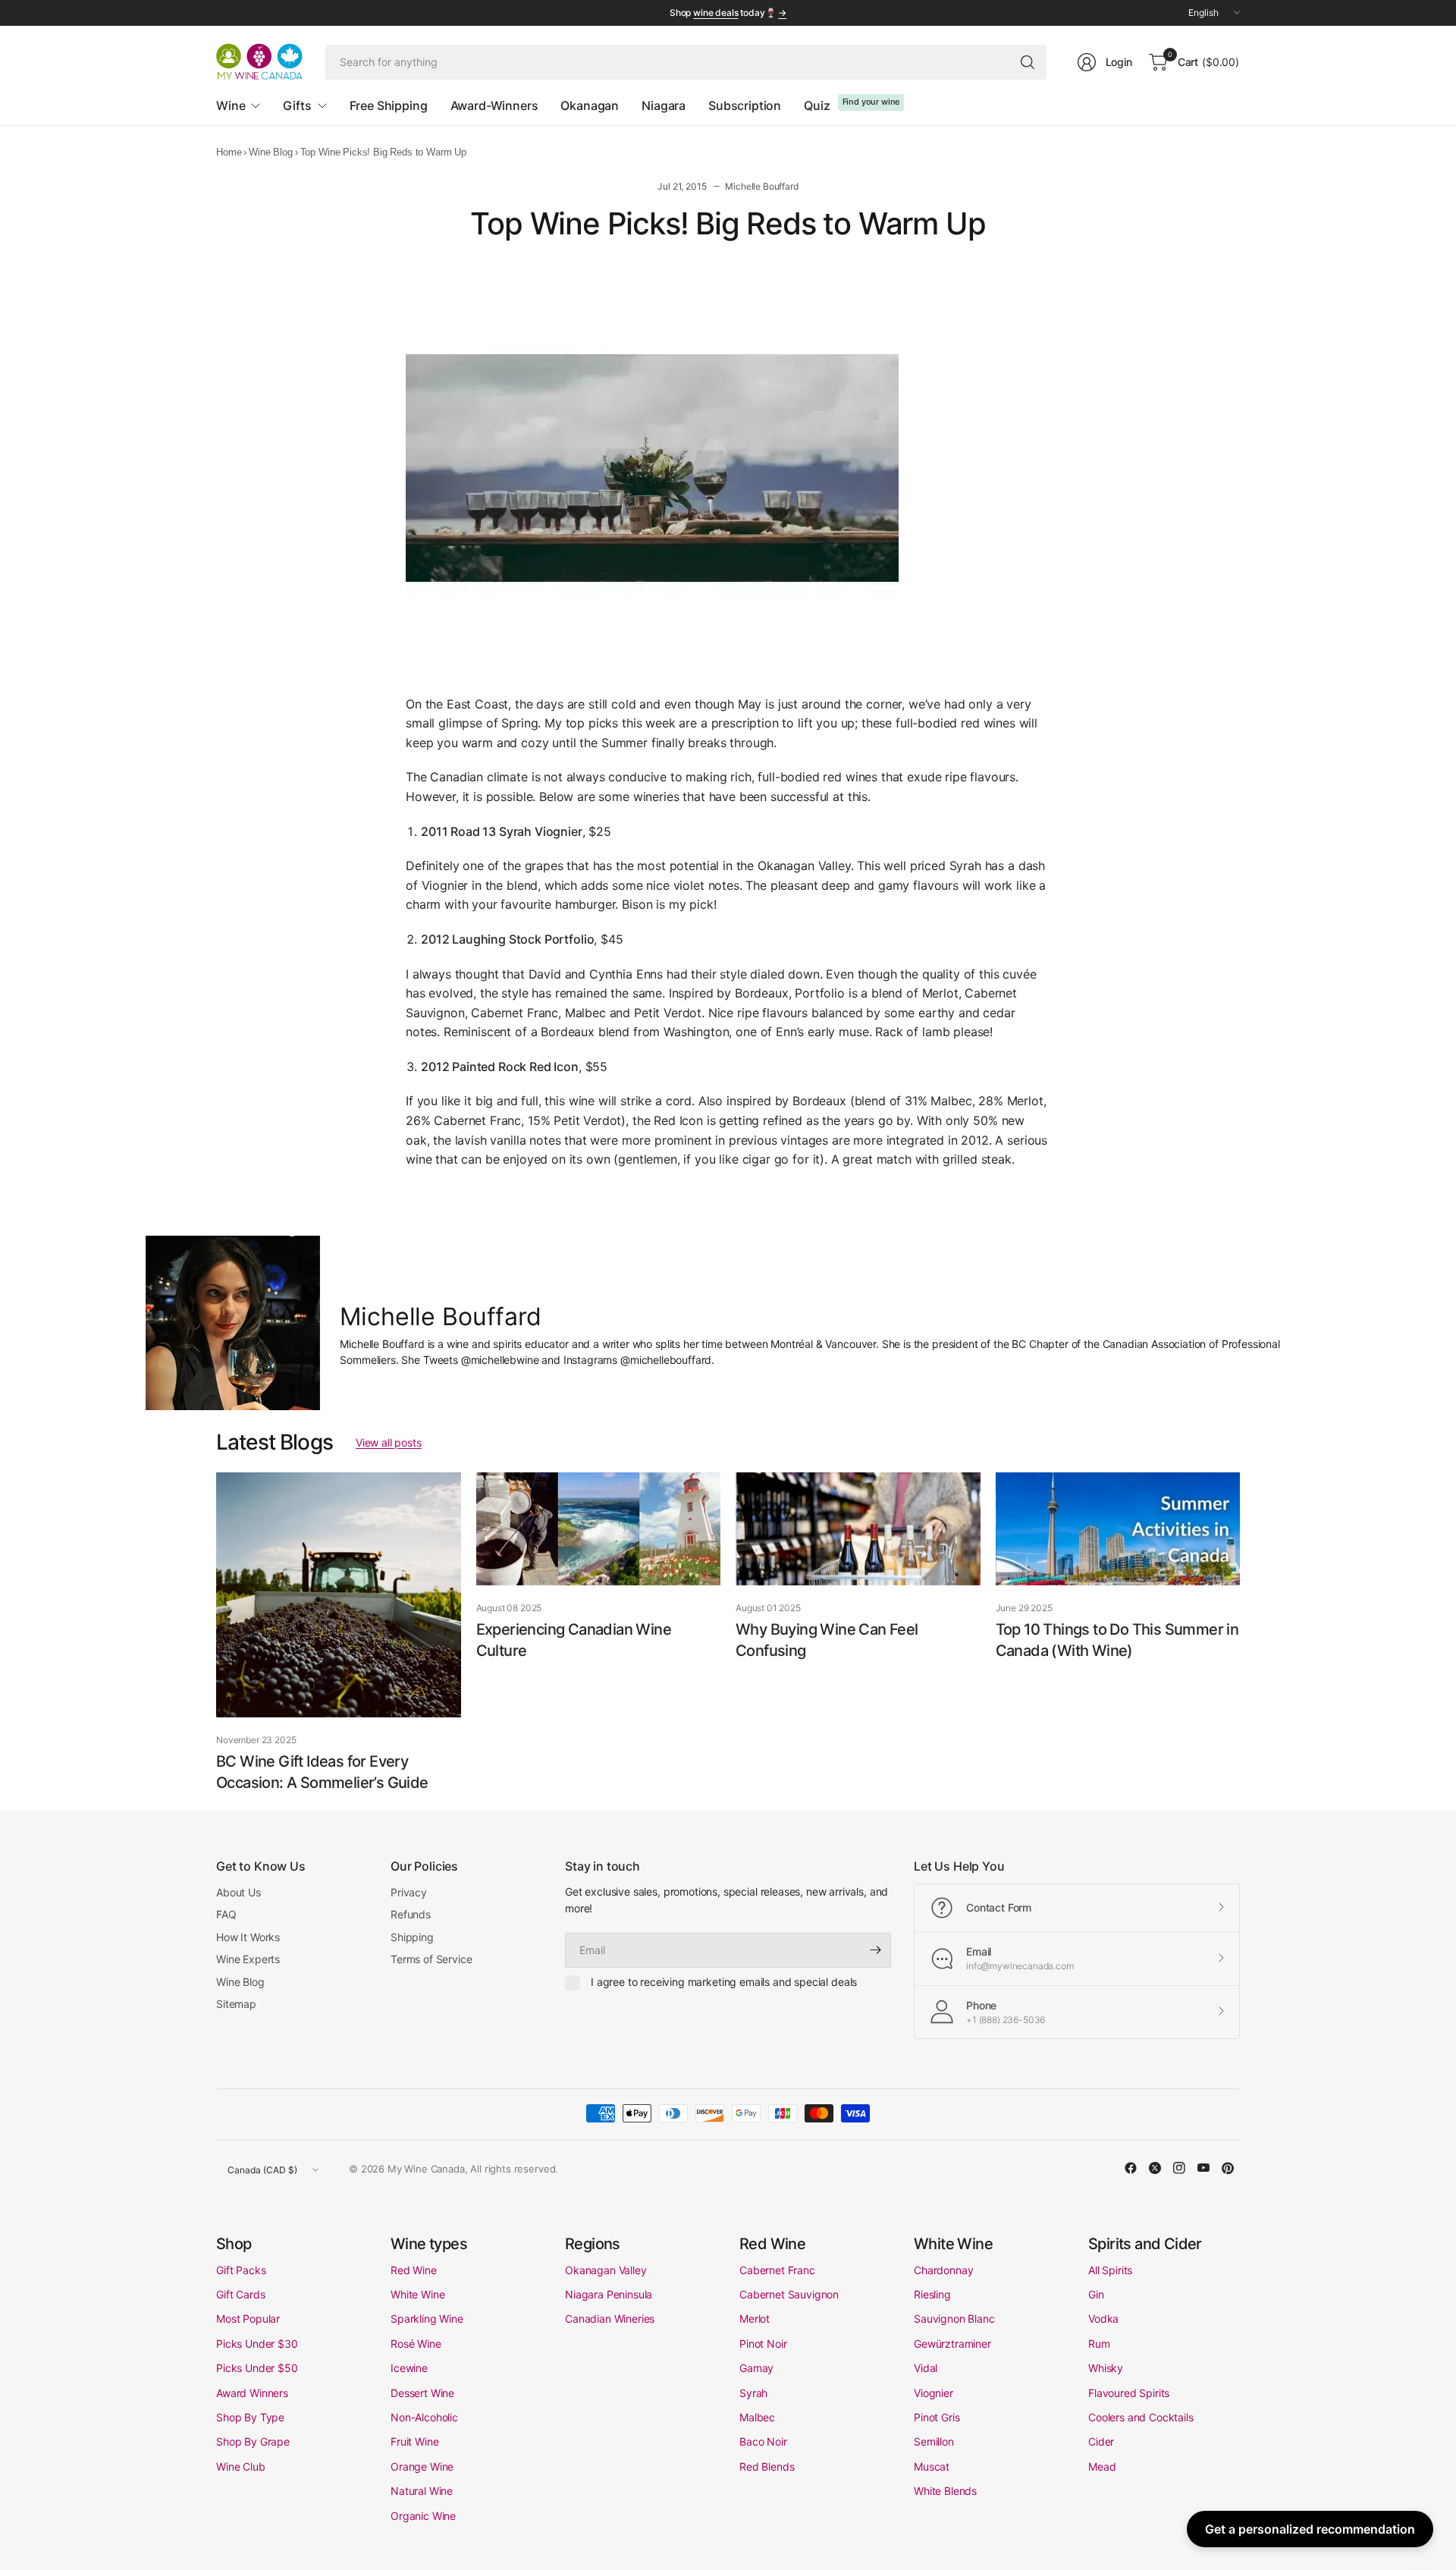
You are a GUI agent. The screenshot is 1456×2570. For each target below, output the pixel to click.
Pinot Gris (937, 2417)
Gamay (756, 2368)
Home (229, 152)
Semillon (934, 2441)
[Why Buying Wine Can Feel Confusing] (858, 1529)
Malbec (757, 2417)
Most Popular (248, 2319)
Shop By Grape (253, 2441)
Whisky (1106, 2368)
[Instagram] (1179, 2168)
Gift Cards (240, 2294)
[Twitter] (1155, 2168)
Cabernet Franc (777, 2270)
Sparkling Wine (427, 2319)
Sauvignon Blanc (954, 2319)
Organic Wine (423, 2516)
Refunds (411, 1914)
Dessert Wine (422, 2393)
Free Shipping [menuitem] (389, 105)
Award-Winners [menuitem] (494, 105)
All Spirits (1110, 2270)
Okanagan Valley (606, 2270)
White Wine (417, 2294)
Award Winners (252, 2393)
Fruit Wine (414, 2441)
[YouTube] (1203, 2168)
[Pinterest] (1228, 2168)
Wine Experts (248, 1959)
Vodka (1103, 2319)
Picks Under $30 (257, 2344)
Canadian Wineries (610, 2319)
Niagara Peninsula (609, 2294)
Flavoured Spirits (1129, 2393)
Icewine (409, 2368)
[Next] (1240, 1635)
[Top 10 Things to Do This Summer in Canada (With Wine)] (1118, 1529)
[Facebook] (1131, 2168)
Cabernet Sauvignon (789, 2294)
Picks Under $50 (257, 2368)
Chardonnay (943, 2270)
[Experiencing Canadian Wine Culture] (599, 1529)
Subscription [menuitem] (745, 105)
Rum (1099, 2344)
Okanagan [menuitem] (590, 105)
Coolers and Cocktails (1141, 2417)
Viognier (934, 2393)
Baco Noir (763, 2441)
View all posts (389, 1442)
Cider (1101, 2441)
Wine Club (241, 2466)
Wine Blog (271, 152)
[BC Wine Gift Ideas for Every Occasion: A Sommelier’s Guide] (339, 1595)
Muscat (932, 2466)
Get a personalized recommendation (1310, 2529)
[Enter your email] (876, 1950)
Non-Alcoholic (424, 2417)
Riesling (932, 2294)
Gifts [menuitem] (297, 105)
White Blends (945, 2491)
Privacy (409, 1892)
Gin (1096, 2294)
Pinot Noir (763, 2344)
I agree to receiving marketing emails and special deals (724, 1982)
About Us (238, 1892)
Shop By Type (250, 2417)
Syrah (753, 2393)
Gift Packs (241, 2270)
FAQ (226, 1914)
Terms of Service (431, 1959)
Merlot (755, 2319)
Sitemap (236, 2004)
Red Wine (414, 2270)
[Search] (1028, 62)
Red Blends (767, 2466)
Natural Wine (422, 2491)
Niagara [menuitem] (664, 105)
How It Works (248, 1937)
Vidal (926, 2368)
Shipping (412, 1937)
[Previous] (216, 1635)
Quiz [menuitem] (817, 105)
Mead (1102, 2466)
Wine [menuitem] (231, 105)
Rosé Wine (416, 2344)
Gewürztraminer (952, 2344)
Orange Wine (422, 2466)
